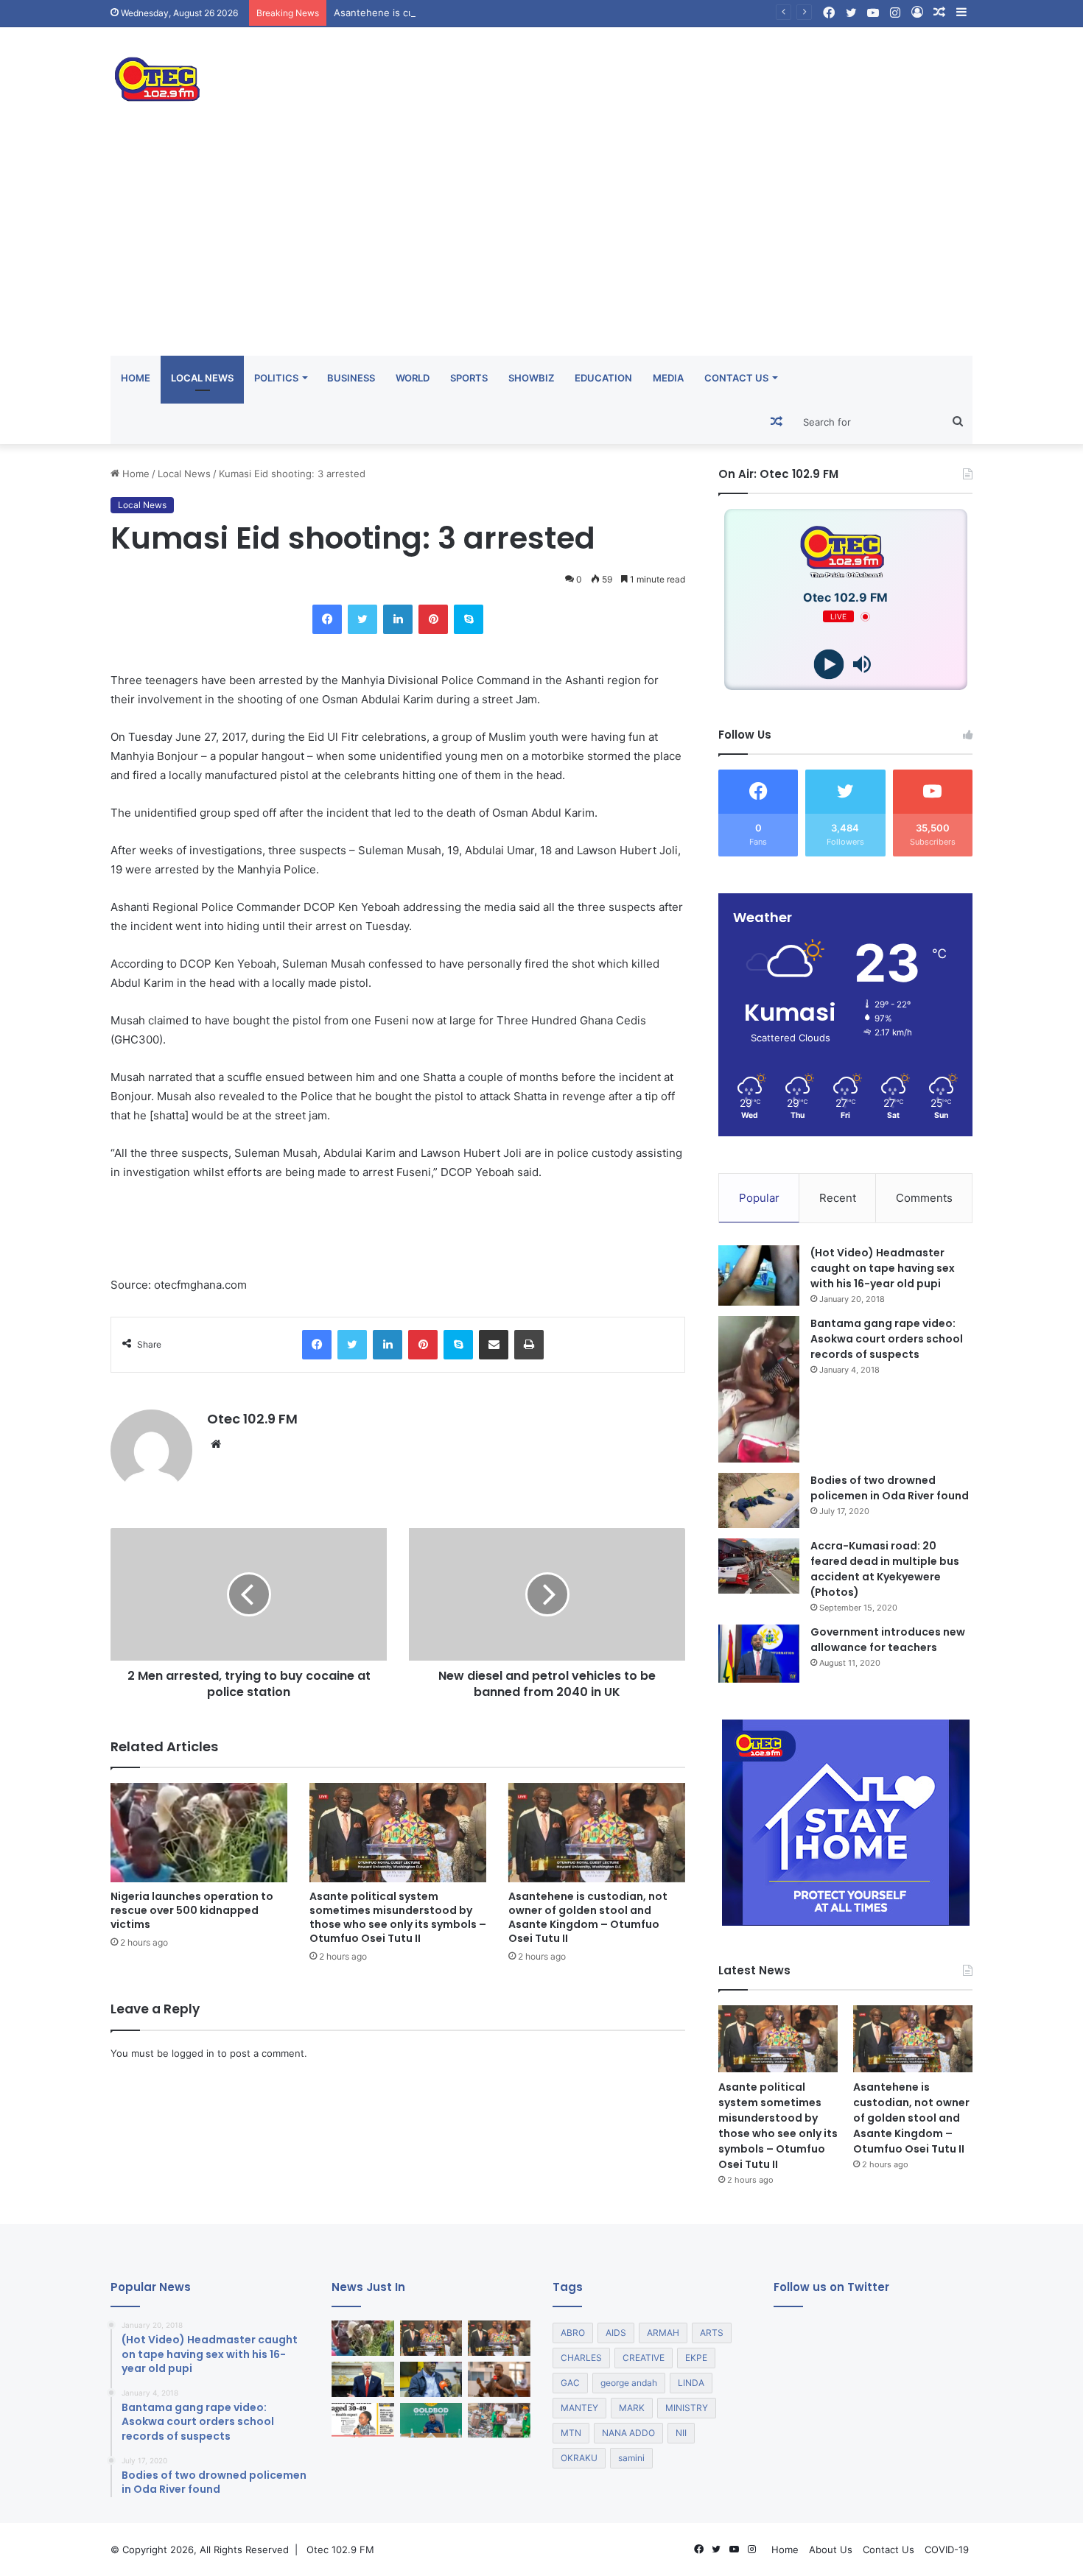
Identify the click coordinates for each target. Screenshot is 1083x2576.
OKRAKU (579, 2458)
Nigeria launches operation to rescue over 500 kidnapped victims (192, 1910)
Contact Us (736, 378)
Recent (838, 1198)
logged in (193, 2053)
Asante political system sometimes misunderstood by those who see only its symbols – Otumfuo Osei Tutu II (398, 1917)
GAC (570, 2383)
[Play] (829, 665)
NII (681, 2433)
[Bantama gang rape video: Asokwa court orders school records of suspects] (759, 1389)
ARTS (712, 2333)
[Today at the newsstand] (363, 2421)
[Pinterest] (433, 619)
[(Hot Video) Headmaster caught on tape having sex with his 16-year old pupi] (759, 1276)
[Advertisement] (541, 245)
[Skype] (469, 619)
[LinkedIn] (398, 619)
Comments (924, 1198)
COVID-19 (947, 2549)
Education (603, 378)
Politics (276, 378)
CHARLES (581, 2358)
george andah (629, 2383)
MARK (632, 2408)
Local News (202, 378)
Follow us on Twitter (831, 2287)
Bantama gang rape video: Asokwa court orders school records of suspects (887, 1339)
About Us (831, 2549)
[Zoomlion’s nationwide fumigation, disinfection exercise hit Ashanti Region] (499, 2421)
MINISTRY (687, 2408)
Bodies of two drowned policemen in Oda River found (890, 1488)
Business (351, 378)
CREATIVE (644, 2358)
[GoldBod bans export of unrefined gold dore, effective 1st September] (431, 2421)
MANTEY (579, 2408)
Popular (759, 1198)
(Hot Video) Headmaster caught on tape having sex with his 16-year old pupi (883, 1268)
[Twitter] (362, 619)
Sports (469, 378)
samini (631, 2458)
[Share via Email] (494, 1345)
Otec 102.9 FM (252, 1419)
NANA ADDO (628, 2433)
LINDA (691, 2383)
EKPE (696, 2358)
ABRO (573, 2333)
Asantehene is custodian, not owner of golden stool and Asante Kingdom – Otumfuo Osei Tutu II (556, 13)
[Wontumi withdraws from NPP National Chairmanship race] (499, 2379)
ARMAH (663, 2333)
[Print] (529, 1345)
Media (668, 378)
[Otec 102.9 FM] (247, 79)
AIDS (616, 2333)
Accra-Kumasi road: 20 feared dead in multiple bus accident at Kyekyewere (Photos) (885, 1569)
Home (136, 378)
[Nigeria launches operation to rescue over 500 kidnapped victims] (199, 1833)
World (413, 378)
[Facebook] (327, 619)
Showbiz (531, 378)
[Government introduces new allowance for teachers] (759, 1654)
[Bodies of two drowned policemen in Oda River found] (759, 1500)
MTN (571, 2433)
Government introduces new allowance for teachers (888, 1640)
